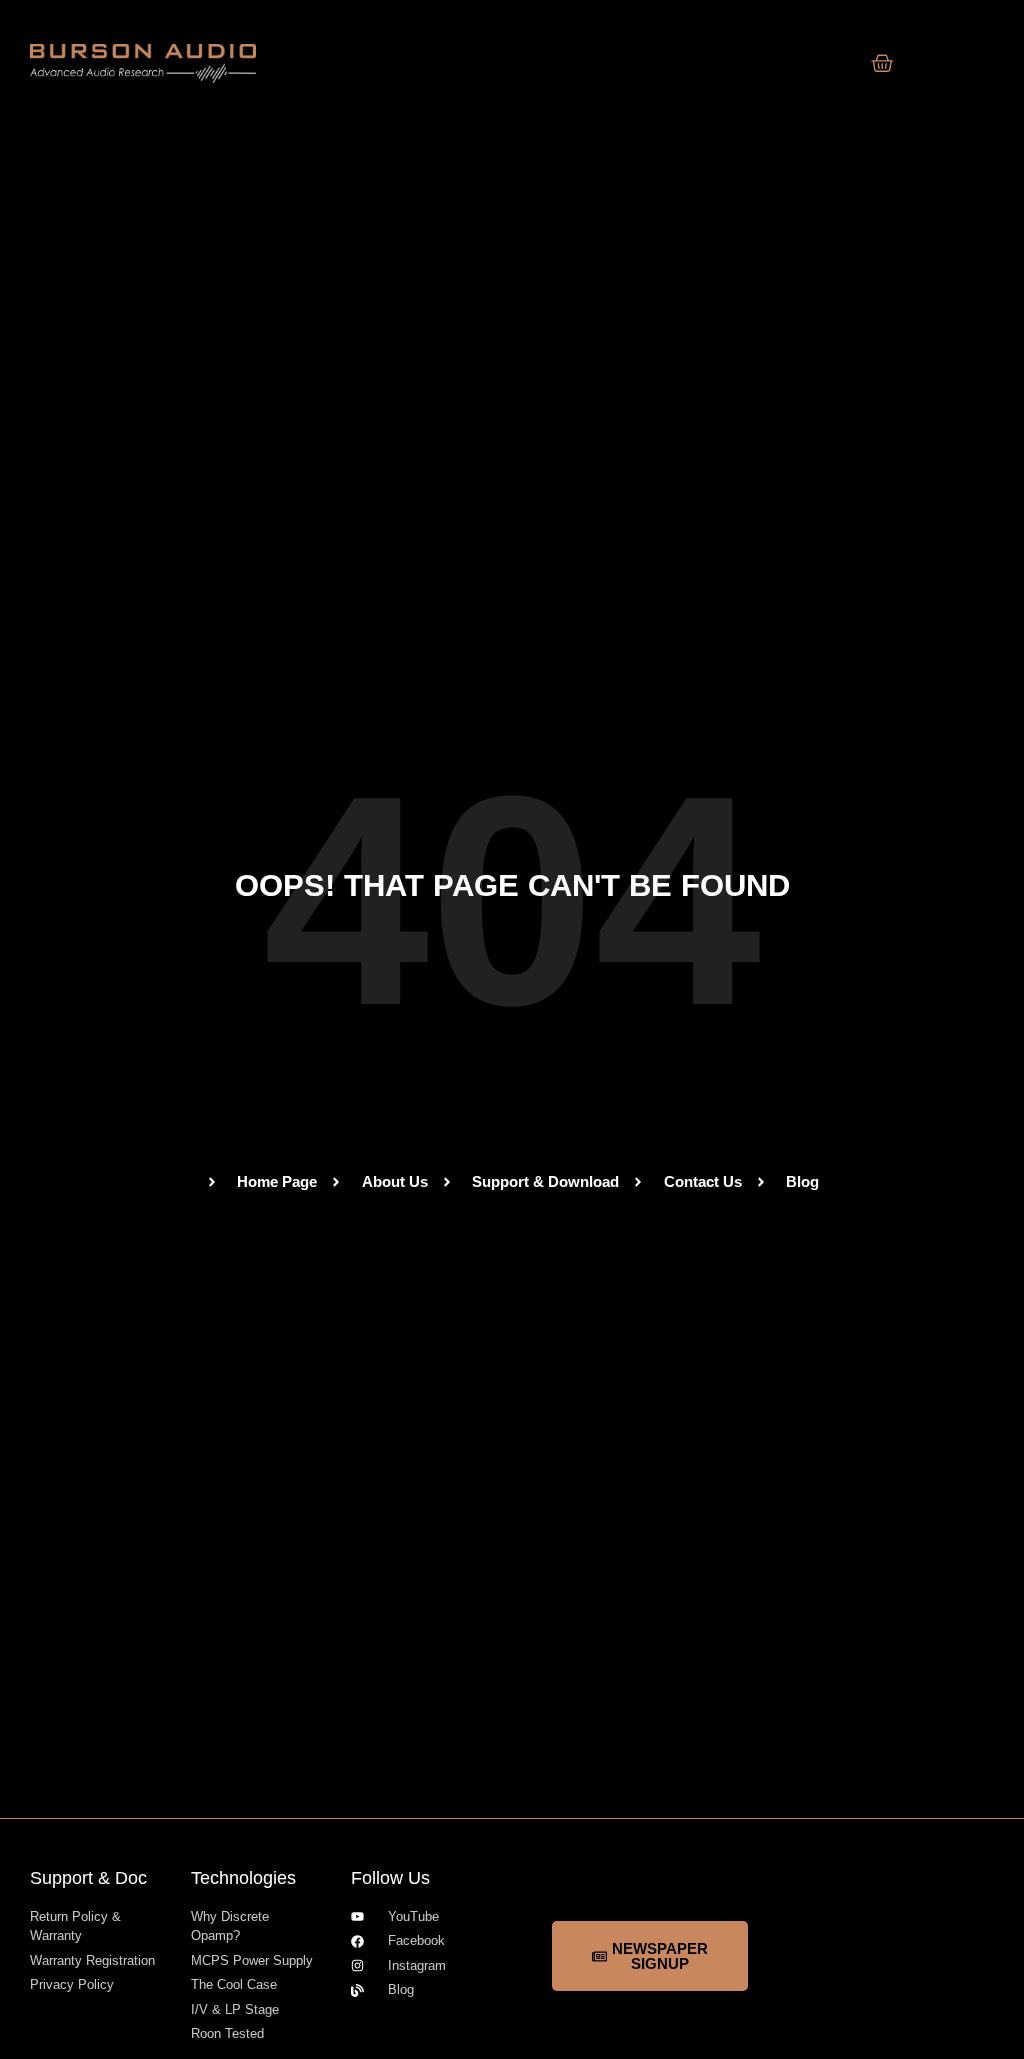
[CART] (882, 63)
